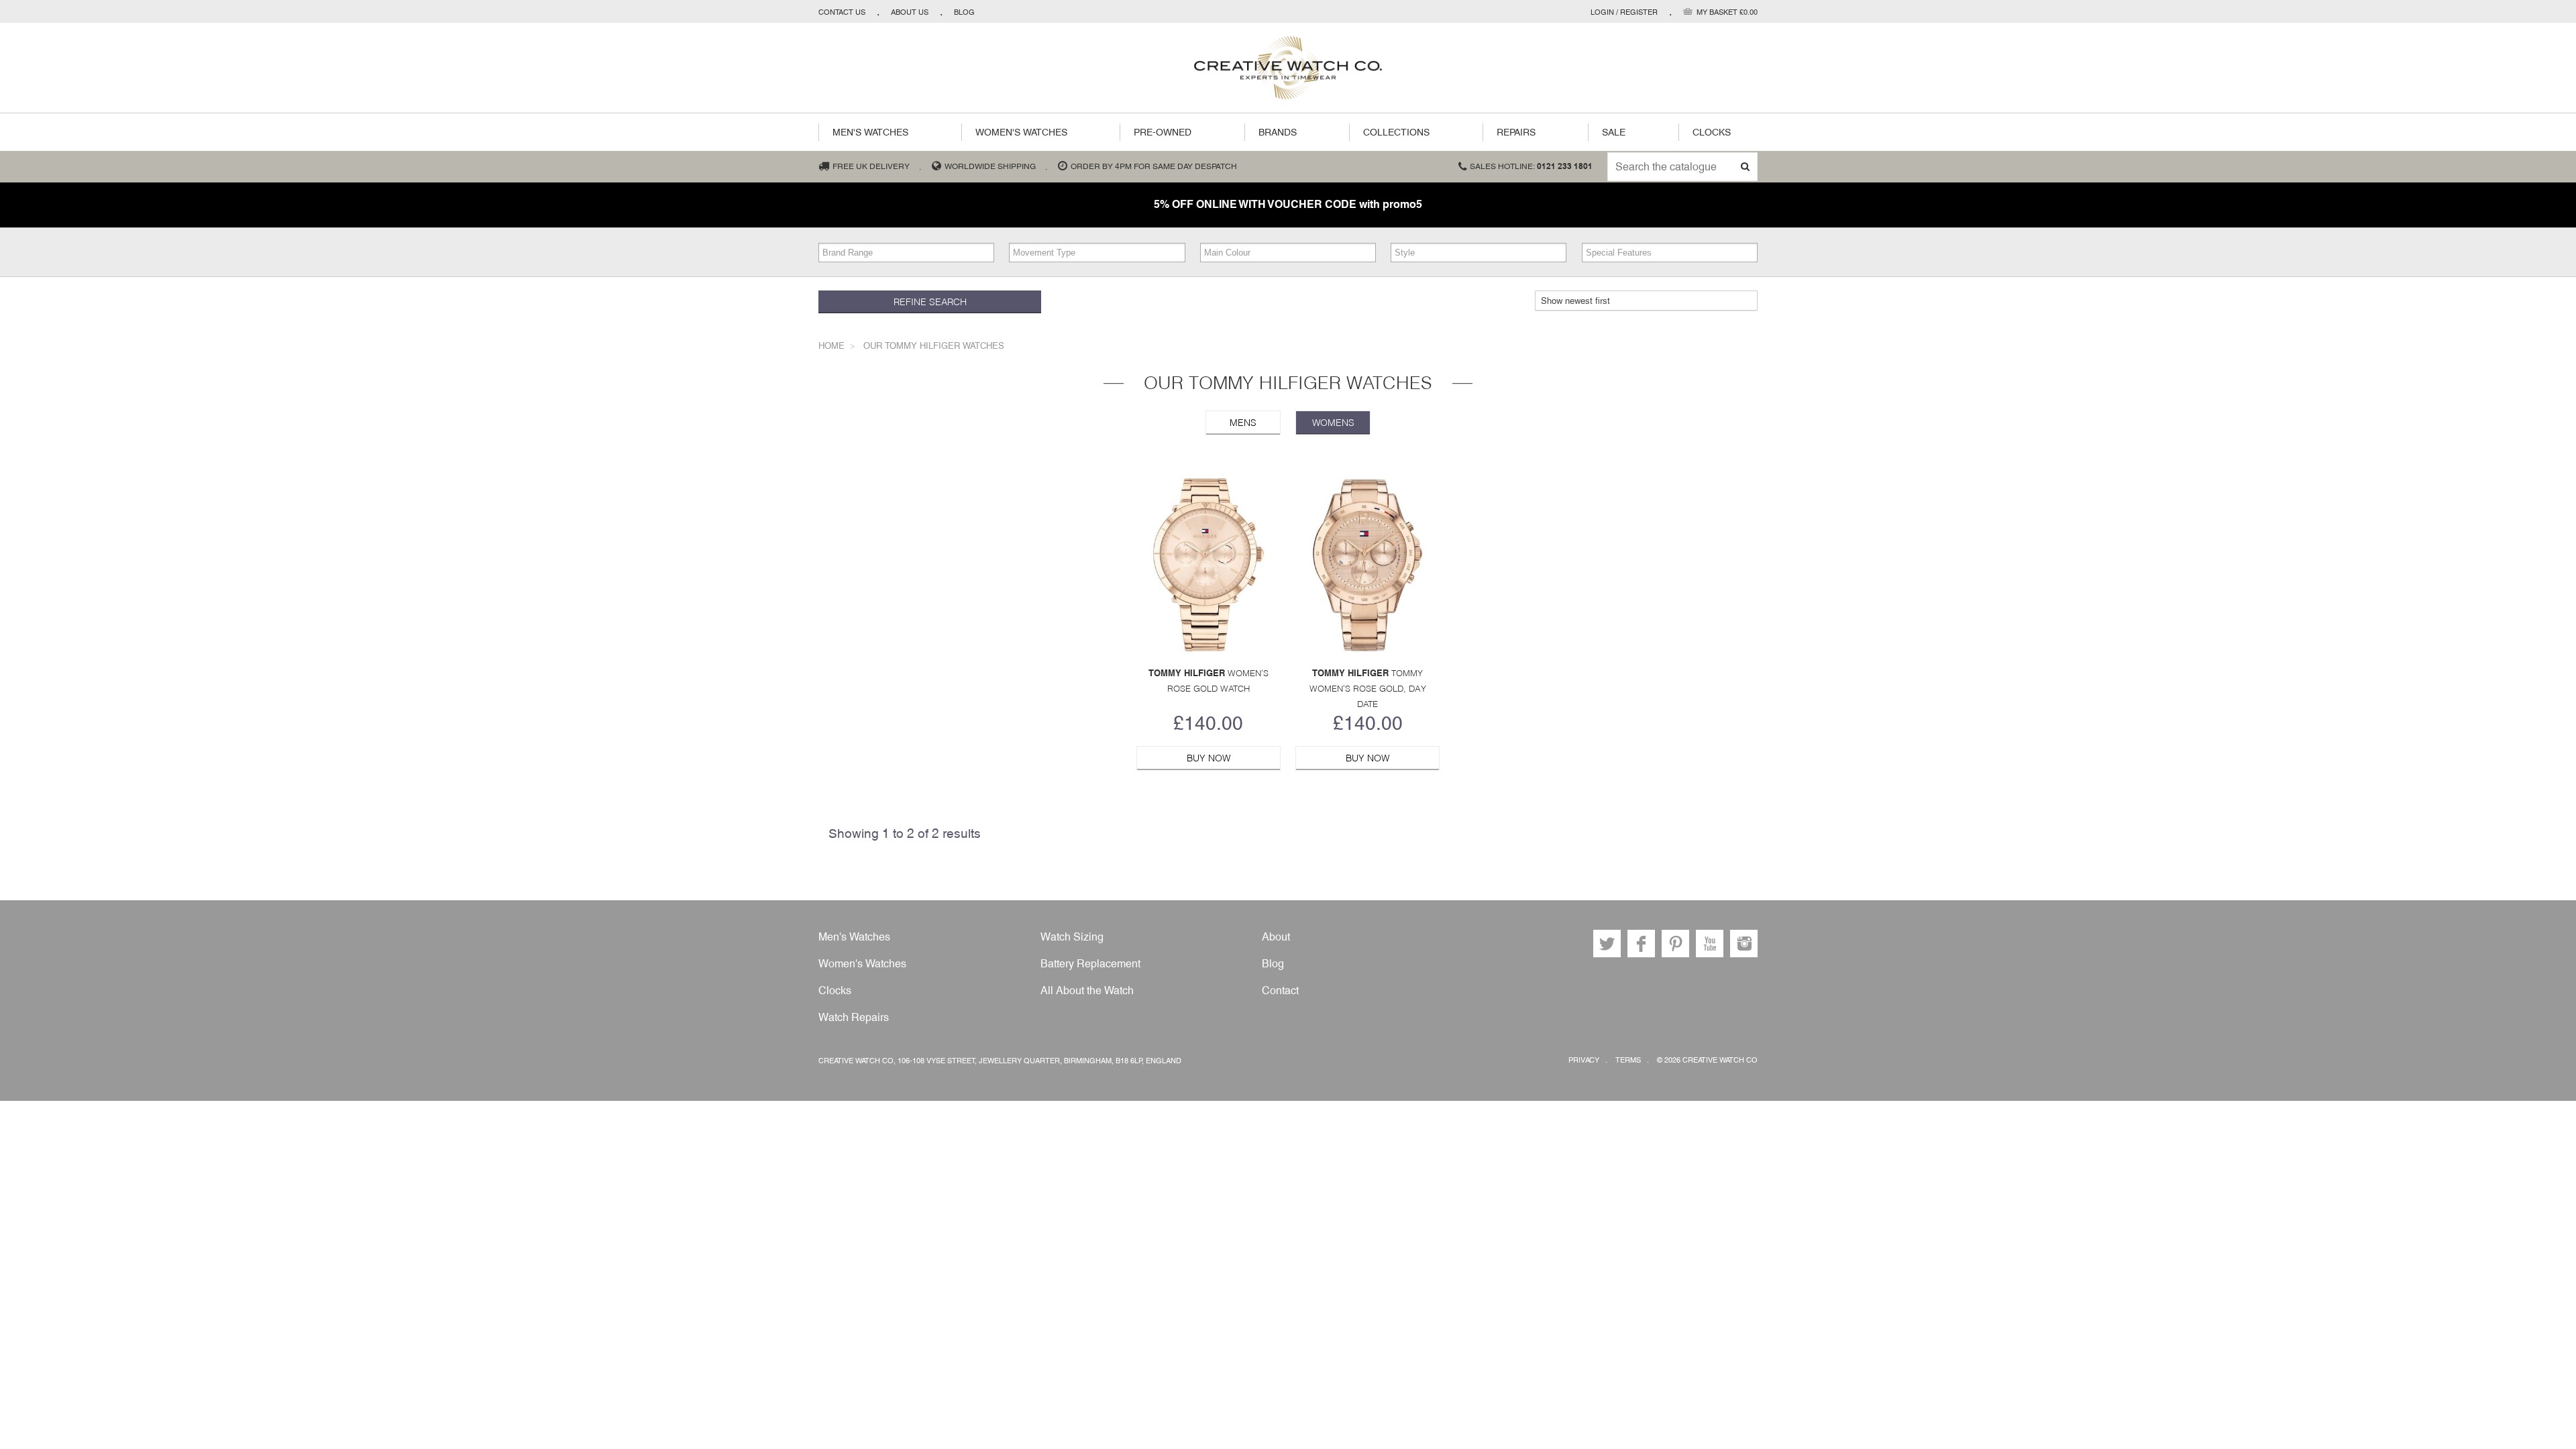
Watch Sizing (1072, 937)
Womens (1333, 423)
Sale (1614, 132)
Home (831, 346)
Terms (1628, 1060)
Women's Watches (1021, 132)
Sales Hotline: (1531, 166)
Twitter (1607, 944)
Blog (964, 12)
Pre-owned (1163, 132)
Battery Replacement (1090, 964)
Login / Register (1624, 12)
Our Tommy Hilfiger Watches (934, 346)
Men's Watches (870, 132)
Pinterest (1675, 944)
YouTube (1710, 944)
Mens (1243, 423)
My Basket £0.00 (1727, 12)
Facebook (1641, 944)
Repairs (1516, 132)
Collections (1396, 132)
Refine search (930, 302)
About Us (910, 12)
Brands (1278, 132)
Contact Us (842, 12)
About (1276, 937)
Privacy (1584, 1060)
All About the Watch (1087, 990)
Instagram (1744, 944)
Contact (1280, 990)
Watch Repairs (854, 1017)
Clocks (1712, 132)
